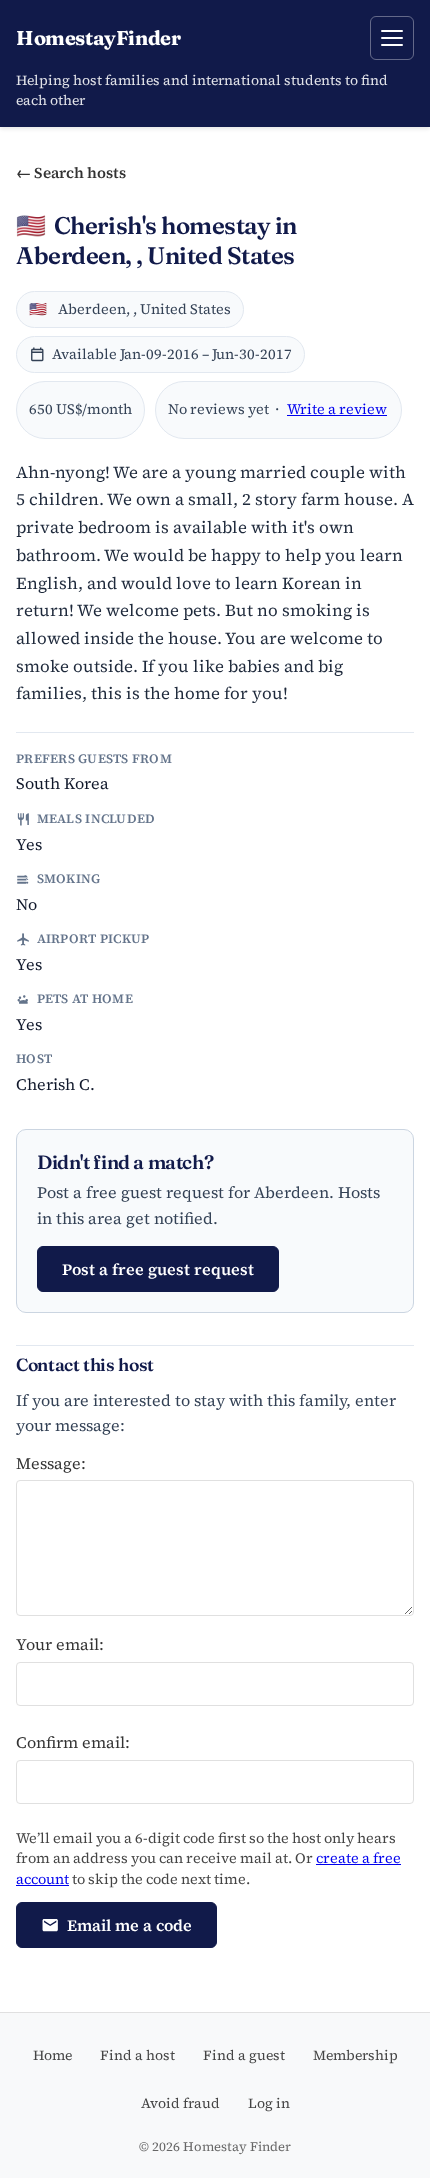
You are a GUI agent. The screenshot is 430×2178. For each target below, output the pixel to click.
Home (52, 2055)
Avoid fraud (180, 2103)
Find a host (137, 2055)
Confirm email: (73, 1742)
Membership (355, 2055)
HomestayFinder (98, 37)
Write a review (337, 409)
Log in (269, 2103)
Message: (51, 1463)
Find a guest (244, 2055)
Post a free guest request (158, 1269)
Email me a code (129, 1925)
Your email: (60, 1644)
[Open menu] (392, 38)
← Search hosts (71, 172)
